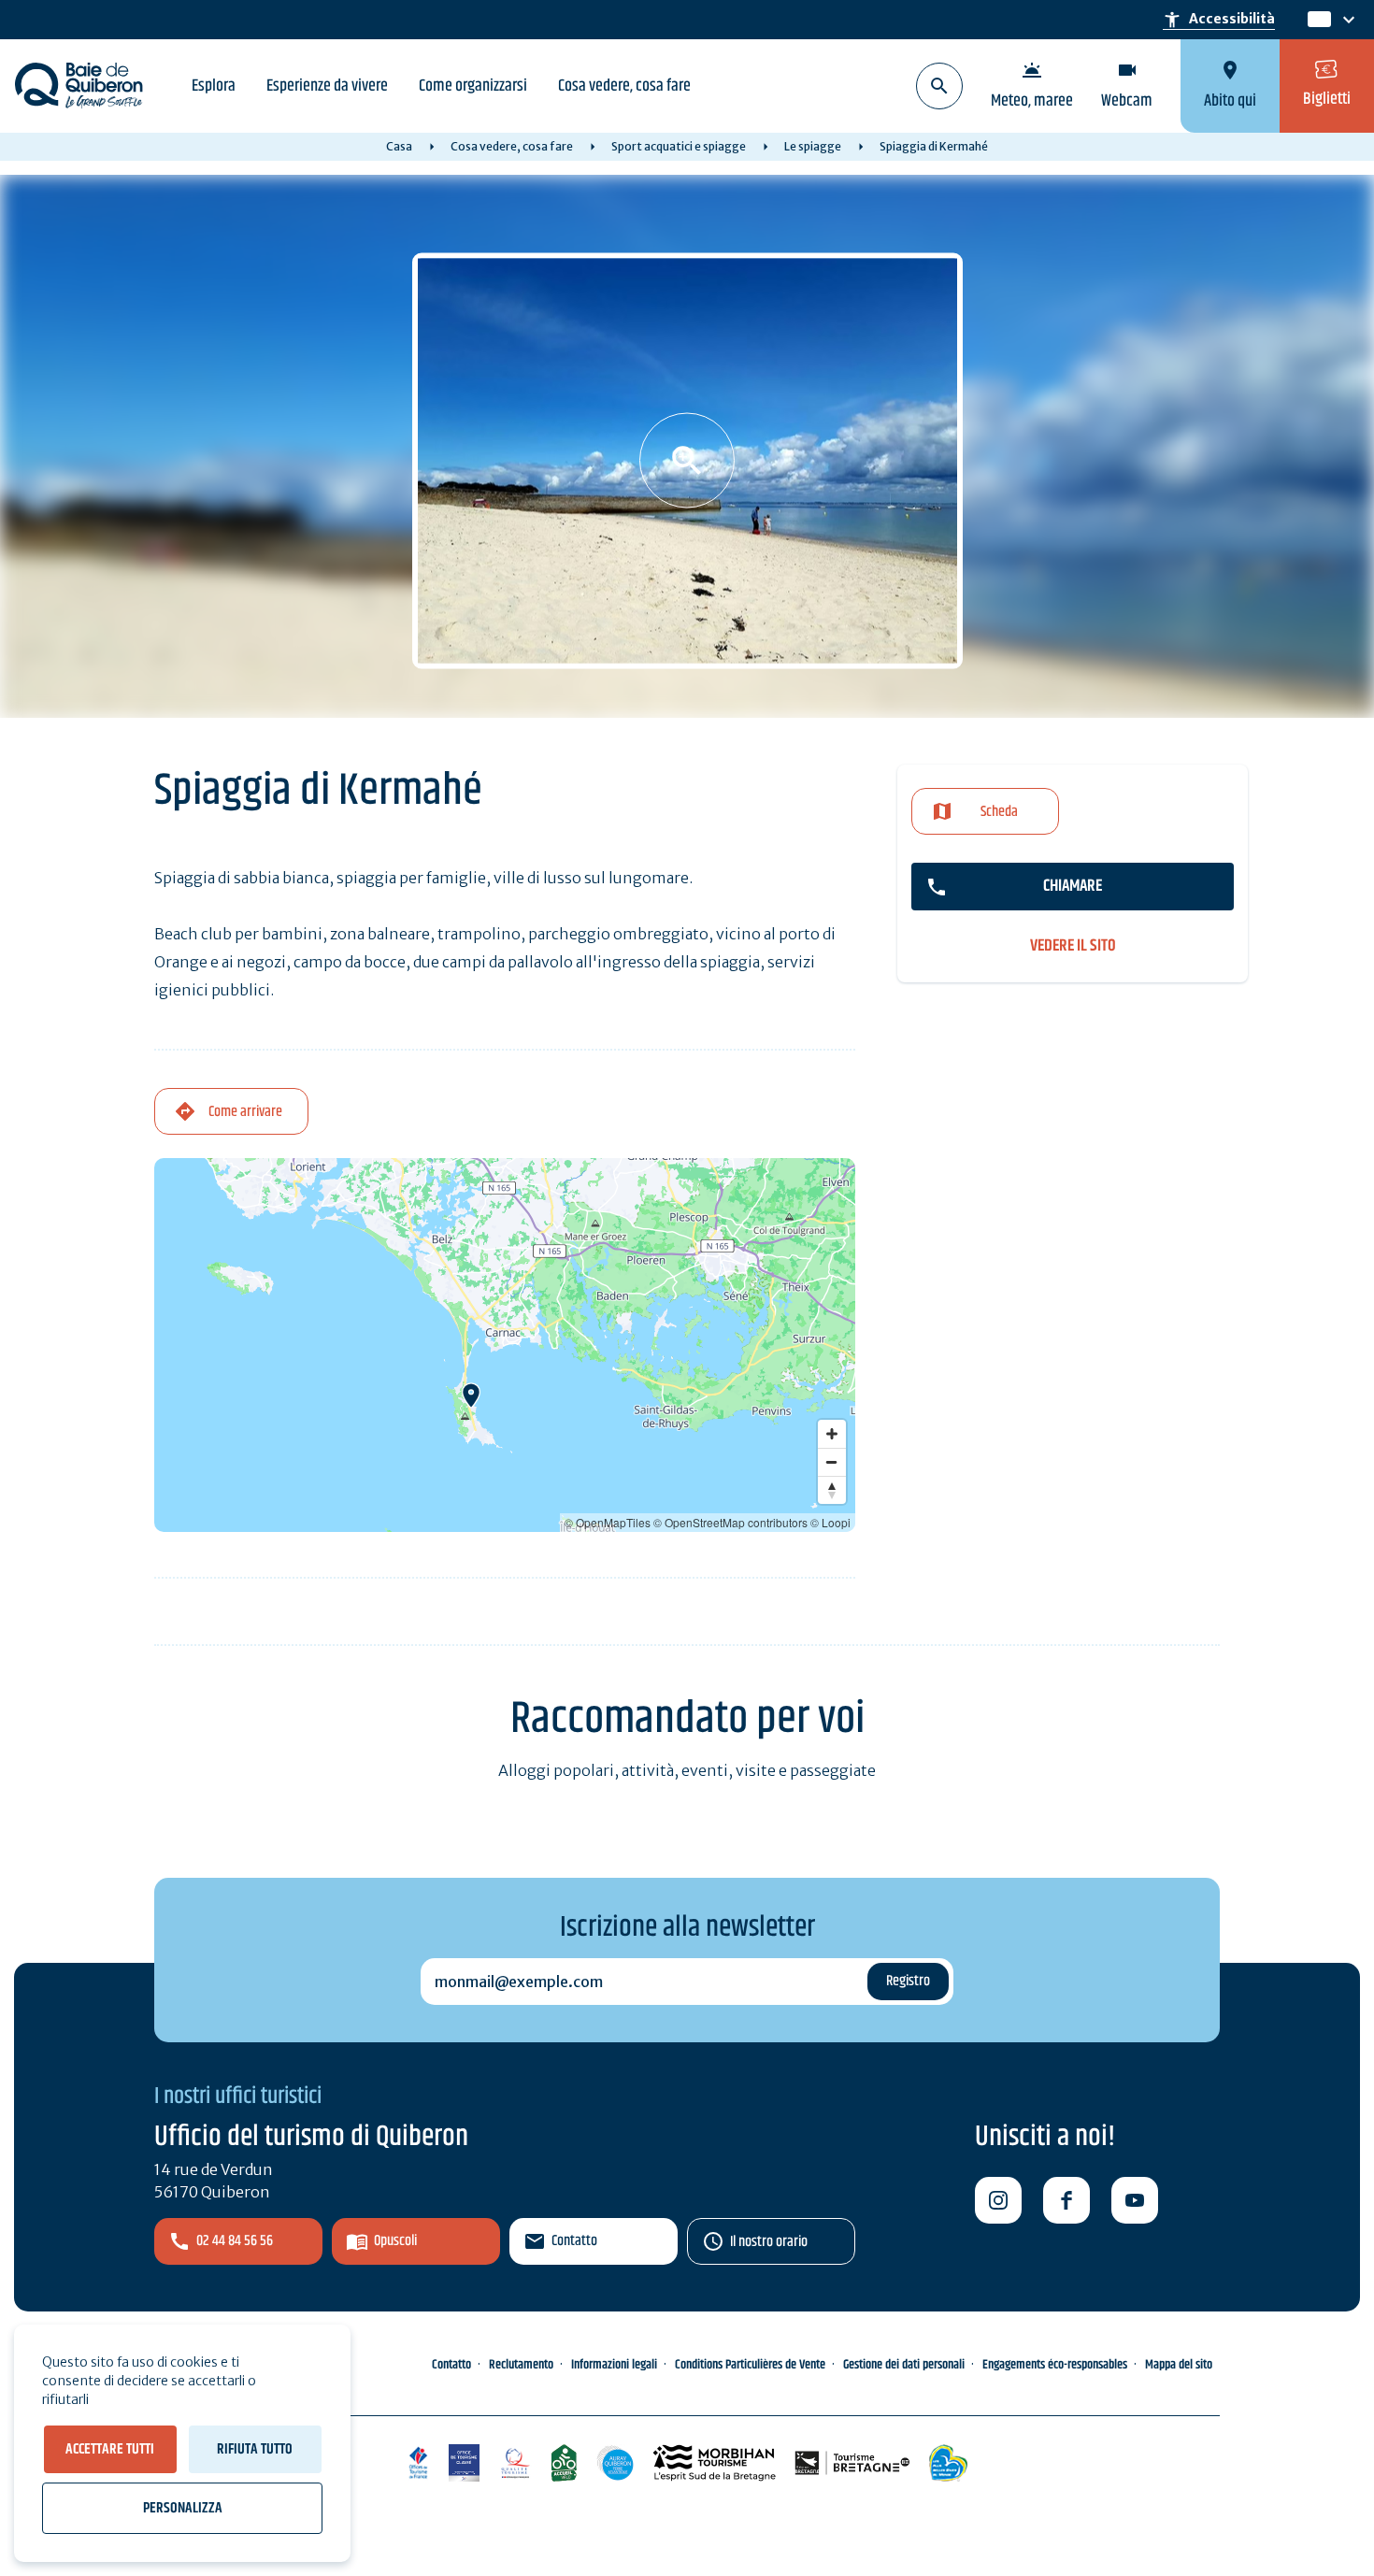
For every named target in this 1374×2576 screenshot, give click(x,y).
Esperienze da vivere (327, 86)
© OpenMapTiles (608, 1522)
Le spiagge (813, 146)
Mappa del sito (1179, 2365)
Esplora (214, 86)
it (1315, 20)
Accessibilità (1219, 20)
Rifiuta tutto (255, 2449)
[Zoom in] (832, 1434)
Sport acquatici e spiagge (679, 146)
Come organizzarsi (473, 86)
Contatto (574, 2241)
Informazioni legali (614, 2365)
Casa (399, 146)
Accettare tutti (110, 2449)
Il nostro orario (769, 2242)
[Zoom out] (832, 1462)
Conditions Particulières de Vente (750, 2365)
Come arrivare (245, 1112)
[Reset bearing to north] (832, 1490)
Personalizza (183, 2508)
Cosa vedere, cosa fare (624, 86)
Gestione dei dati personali (904, 2365)
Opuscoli (395, 2241)
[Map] (505, 1345)
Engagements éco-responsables (1055, 2365)
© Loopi (830, 1522)
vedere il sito (1073, 946)
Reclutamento (521, 2365)
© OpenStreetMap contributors (730, 1522)
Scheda (999, 812)
